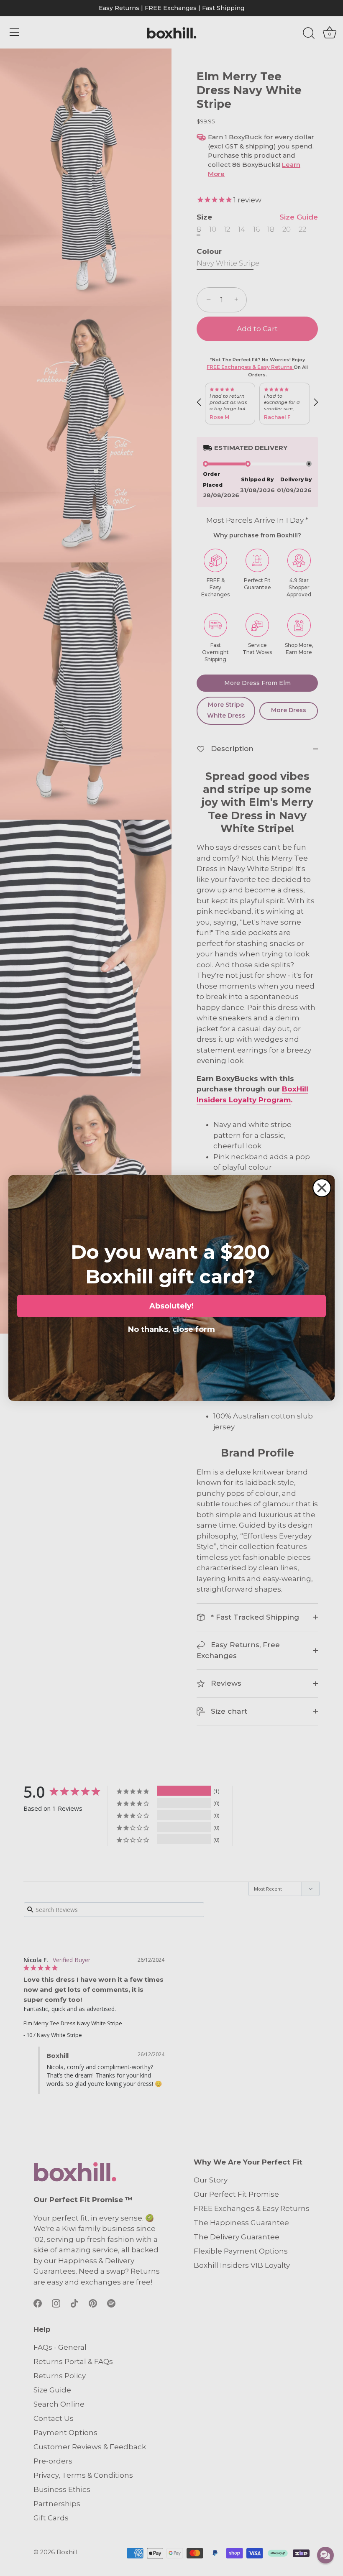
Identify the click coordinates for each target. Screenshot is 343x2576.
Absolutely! (171, 1306)
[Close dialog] (322, 1188)
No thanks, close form (171, 1328)
